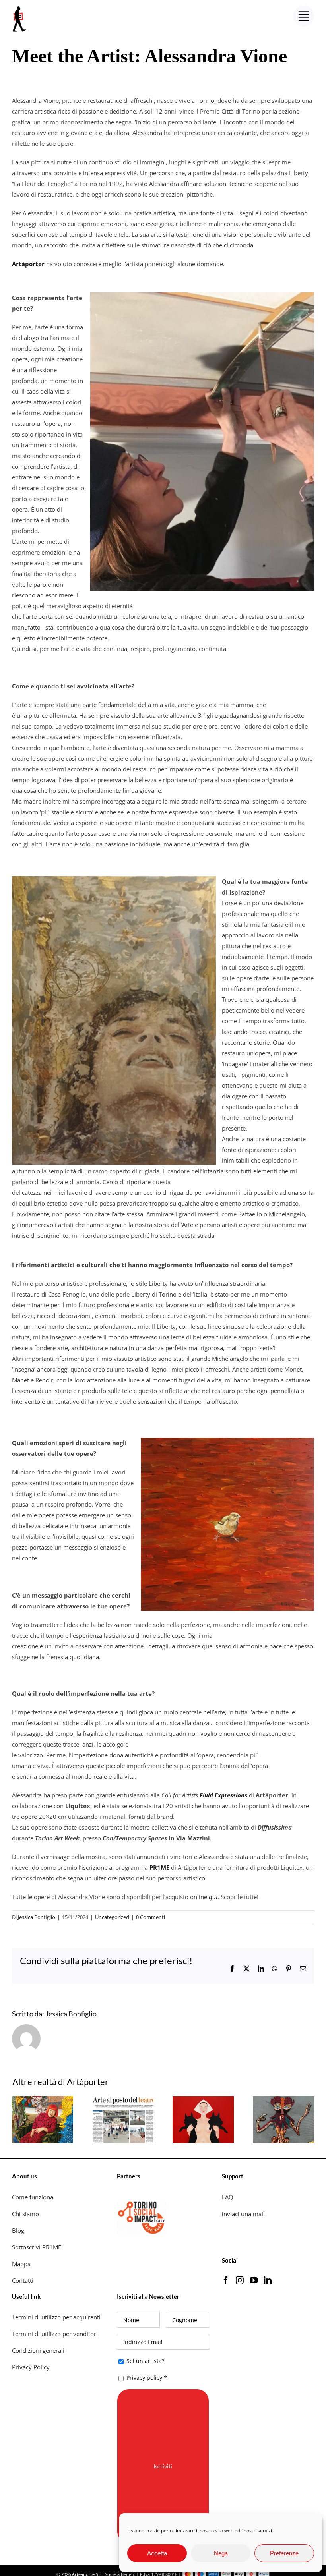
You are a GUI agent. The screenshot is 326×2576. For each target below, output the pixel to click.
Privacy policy (144, 2378)
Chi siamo (26, 2214)
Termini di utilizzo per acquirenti (56, 2317)
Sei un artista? (145, 2361)
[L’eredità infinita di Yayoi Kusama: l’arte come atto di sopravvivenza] (43, 2100)
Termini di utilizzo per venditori (55, 2334)
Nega (221, 2553)
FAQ (228, 2197)
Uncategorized (112, 1917)
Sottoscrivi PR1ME (37, 2247)
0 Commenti (150, 1917)
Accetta (157, 2553)
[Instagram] (240, 2280)
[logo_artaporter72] (20, 7)
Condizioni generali (38, 2350)
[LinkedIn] (268, 2280)
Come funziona (33, 2197)
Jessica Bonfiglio (37, 1917)
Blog (18, 2230)
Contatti (23, 2280)
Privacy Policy (32, 2367)
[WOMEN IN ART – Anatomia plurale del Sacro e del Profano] (203, 2100)
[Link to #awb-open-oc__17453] (304, 16)
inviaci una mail (243, 2214)
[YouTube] (254, 2280)
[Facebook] (226, 2280)
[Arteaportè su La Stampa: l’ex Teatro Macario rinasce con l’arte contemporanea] (123, 2100)
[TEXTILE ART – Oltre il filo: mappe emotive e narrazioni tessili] (283, 2100)
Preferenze (284, 2553)
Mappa (21, 2264)
